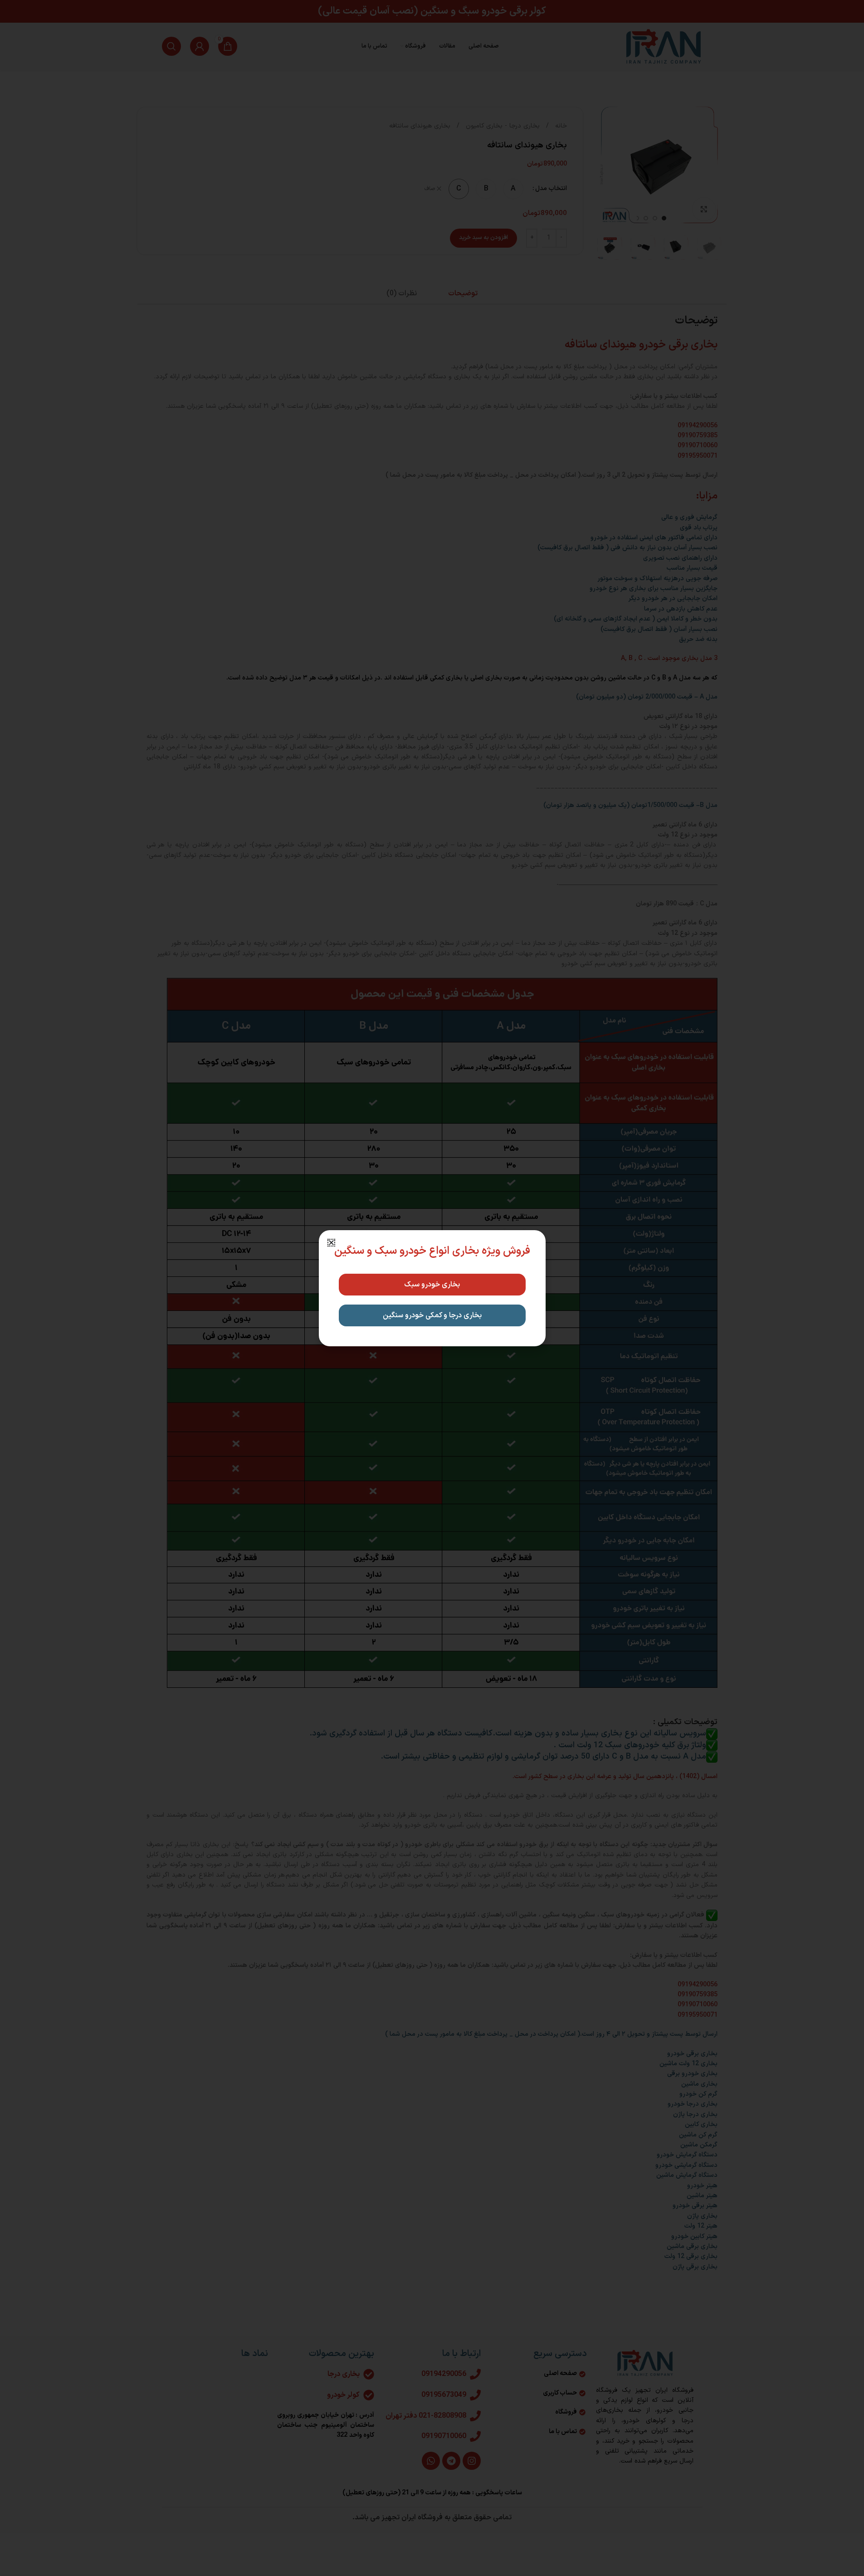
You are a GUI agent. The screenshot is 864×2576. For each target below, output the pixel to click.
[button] (331, 1243)
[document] (432, 1288)
